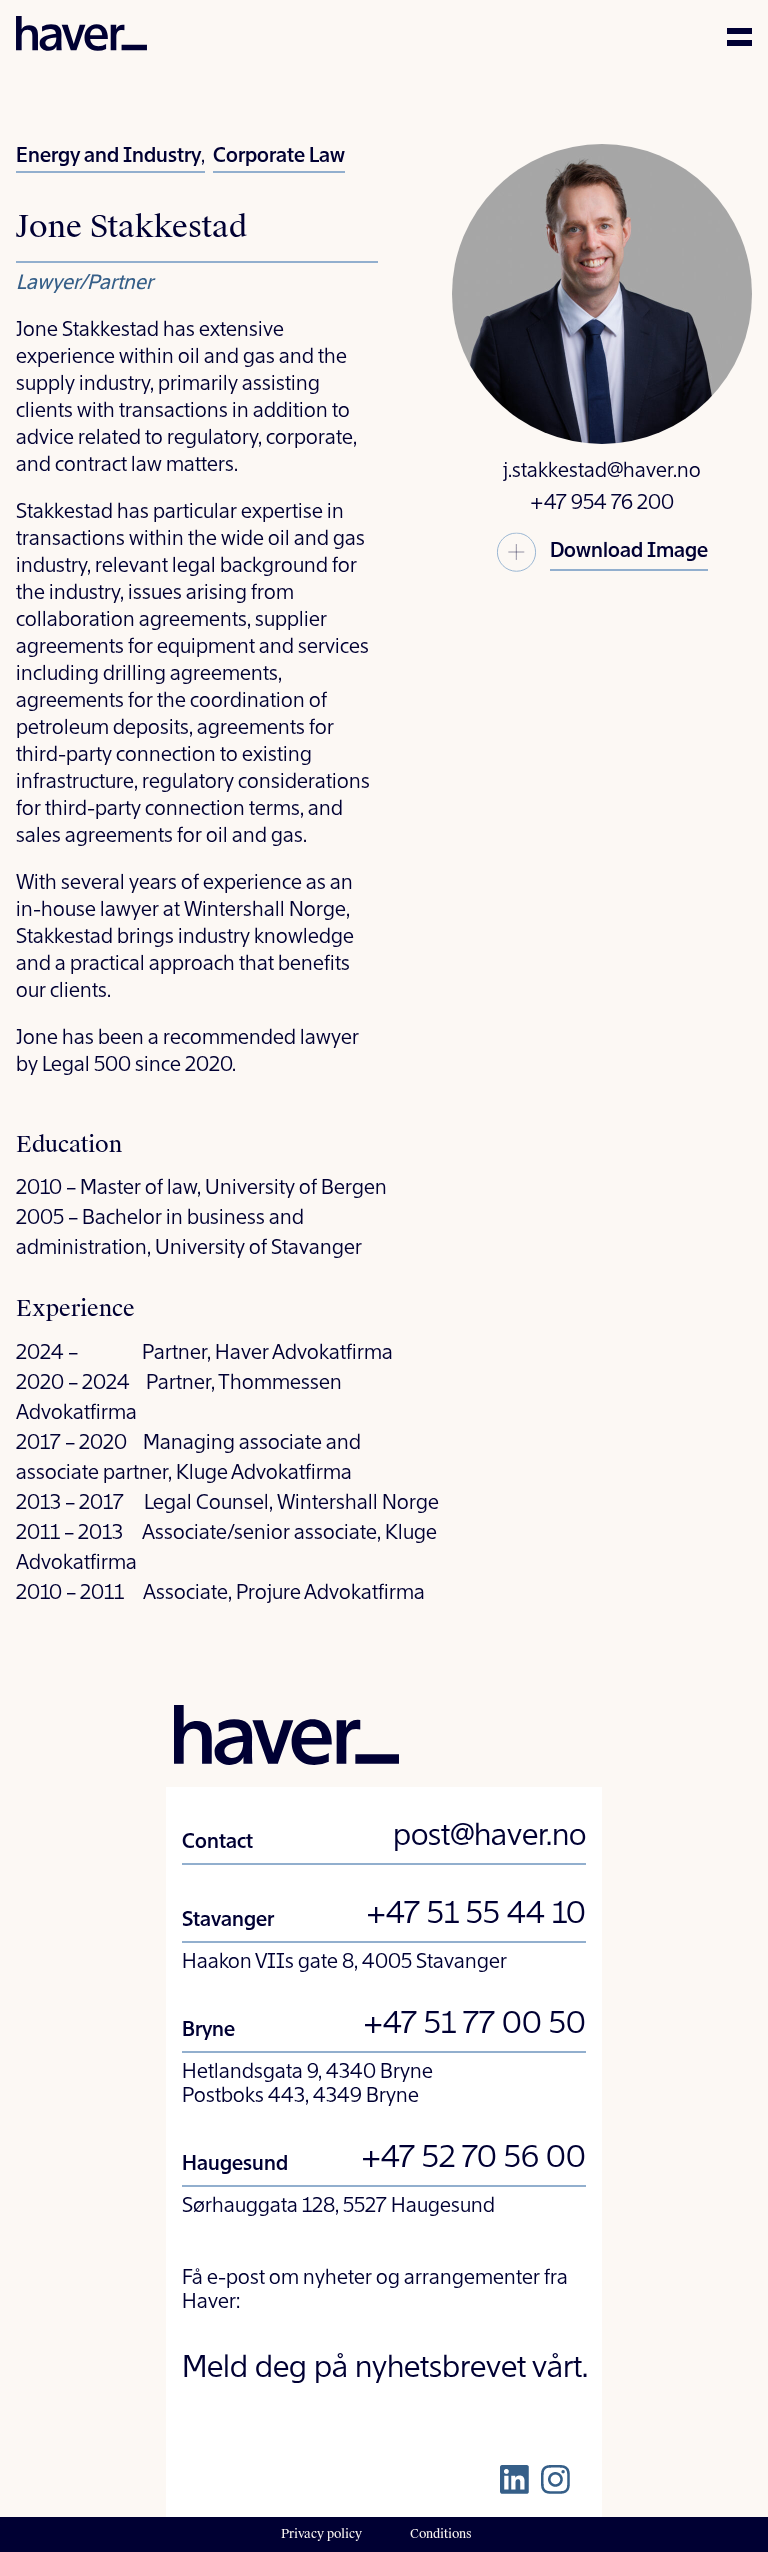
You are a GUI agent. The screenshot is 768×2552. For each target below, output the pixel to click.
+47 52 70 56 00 (473, 2159)
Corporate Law (279, 157)
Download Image (629, 552)
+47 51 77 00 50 (474, 2025)
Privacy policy (321, 2534)
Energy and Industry (108, 157)
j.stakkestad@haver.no (602, 472)
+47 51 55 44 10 (476, 1915)
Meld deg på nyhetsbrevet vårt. (385, 2369)
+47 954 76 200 (602, 504)
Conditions (441, 2534)
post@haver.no (489, 1837)
